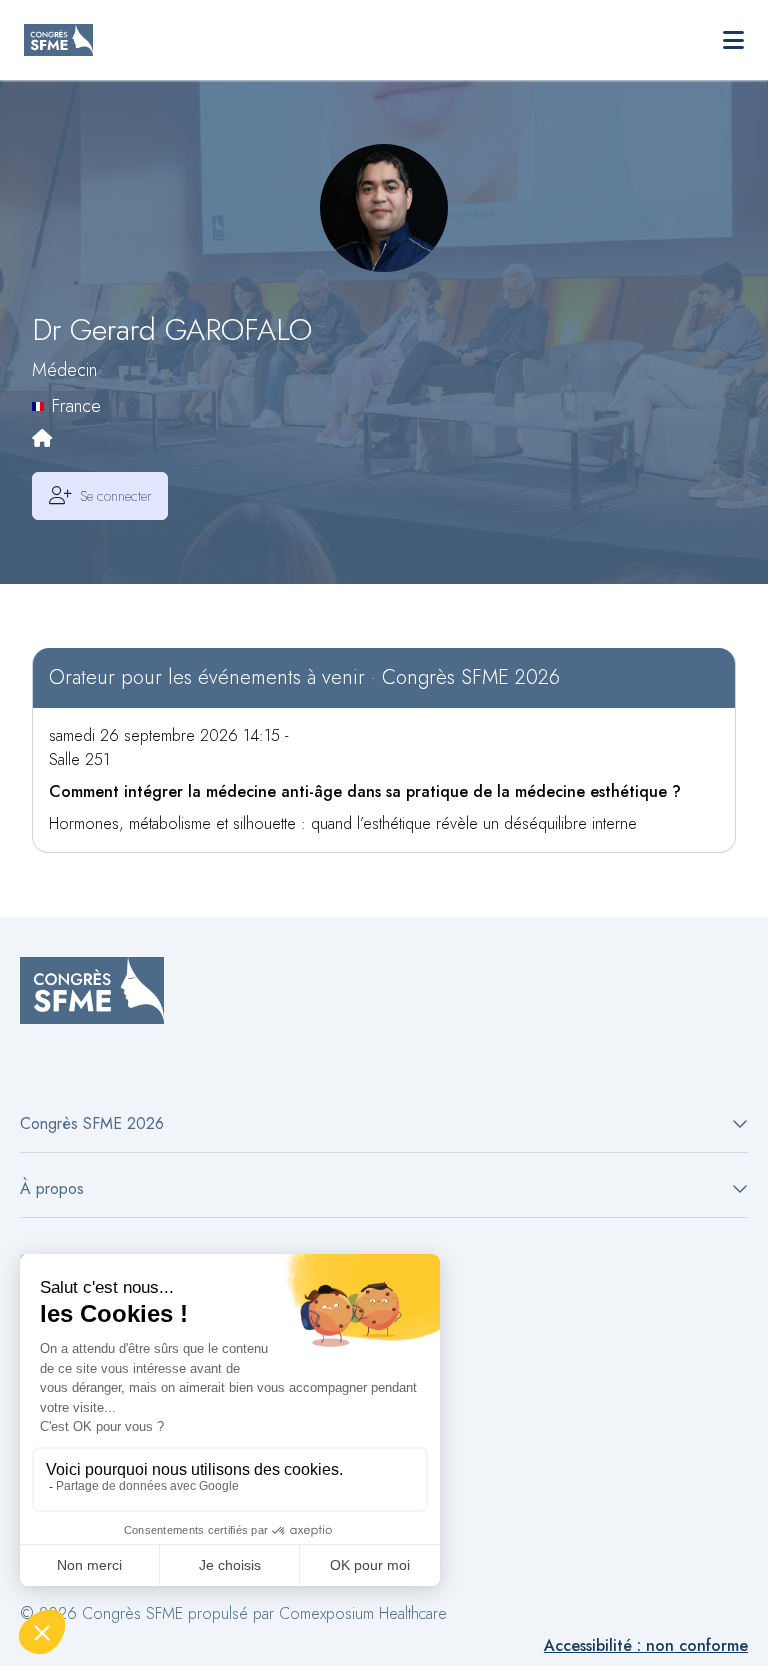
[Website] (42, 440)
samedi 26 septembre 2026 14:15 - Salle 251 (168, 747)
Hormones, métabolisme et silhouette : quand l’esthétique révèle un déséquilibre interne (343, 823)
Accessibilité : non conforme (646, 1645)
